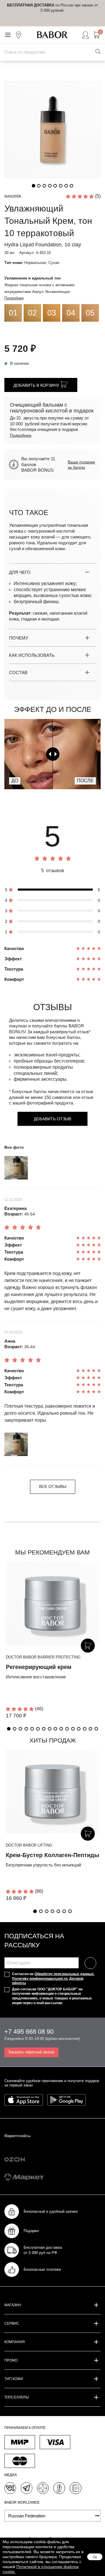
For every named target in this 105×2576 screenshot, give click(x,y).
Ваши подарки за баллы (81, 465)
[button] (9, 1729)
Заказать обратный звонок (31, 2052)
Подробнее (14, 298)
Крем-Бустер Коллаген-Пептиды (52, 1855)
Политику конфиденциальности (40, 1979)
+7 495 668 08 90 (29, 2032)
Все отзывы (53, 1486)
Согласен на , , (53, 1979)
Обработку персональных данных (64, 1974)
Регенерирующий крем (39, 1667)
